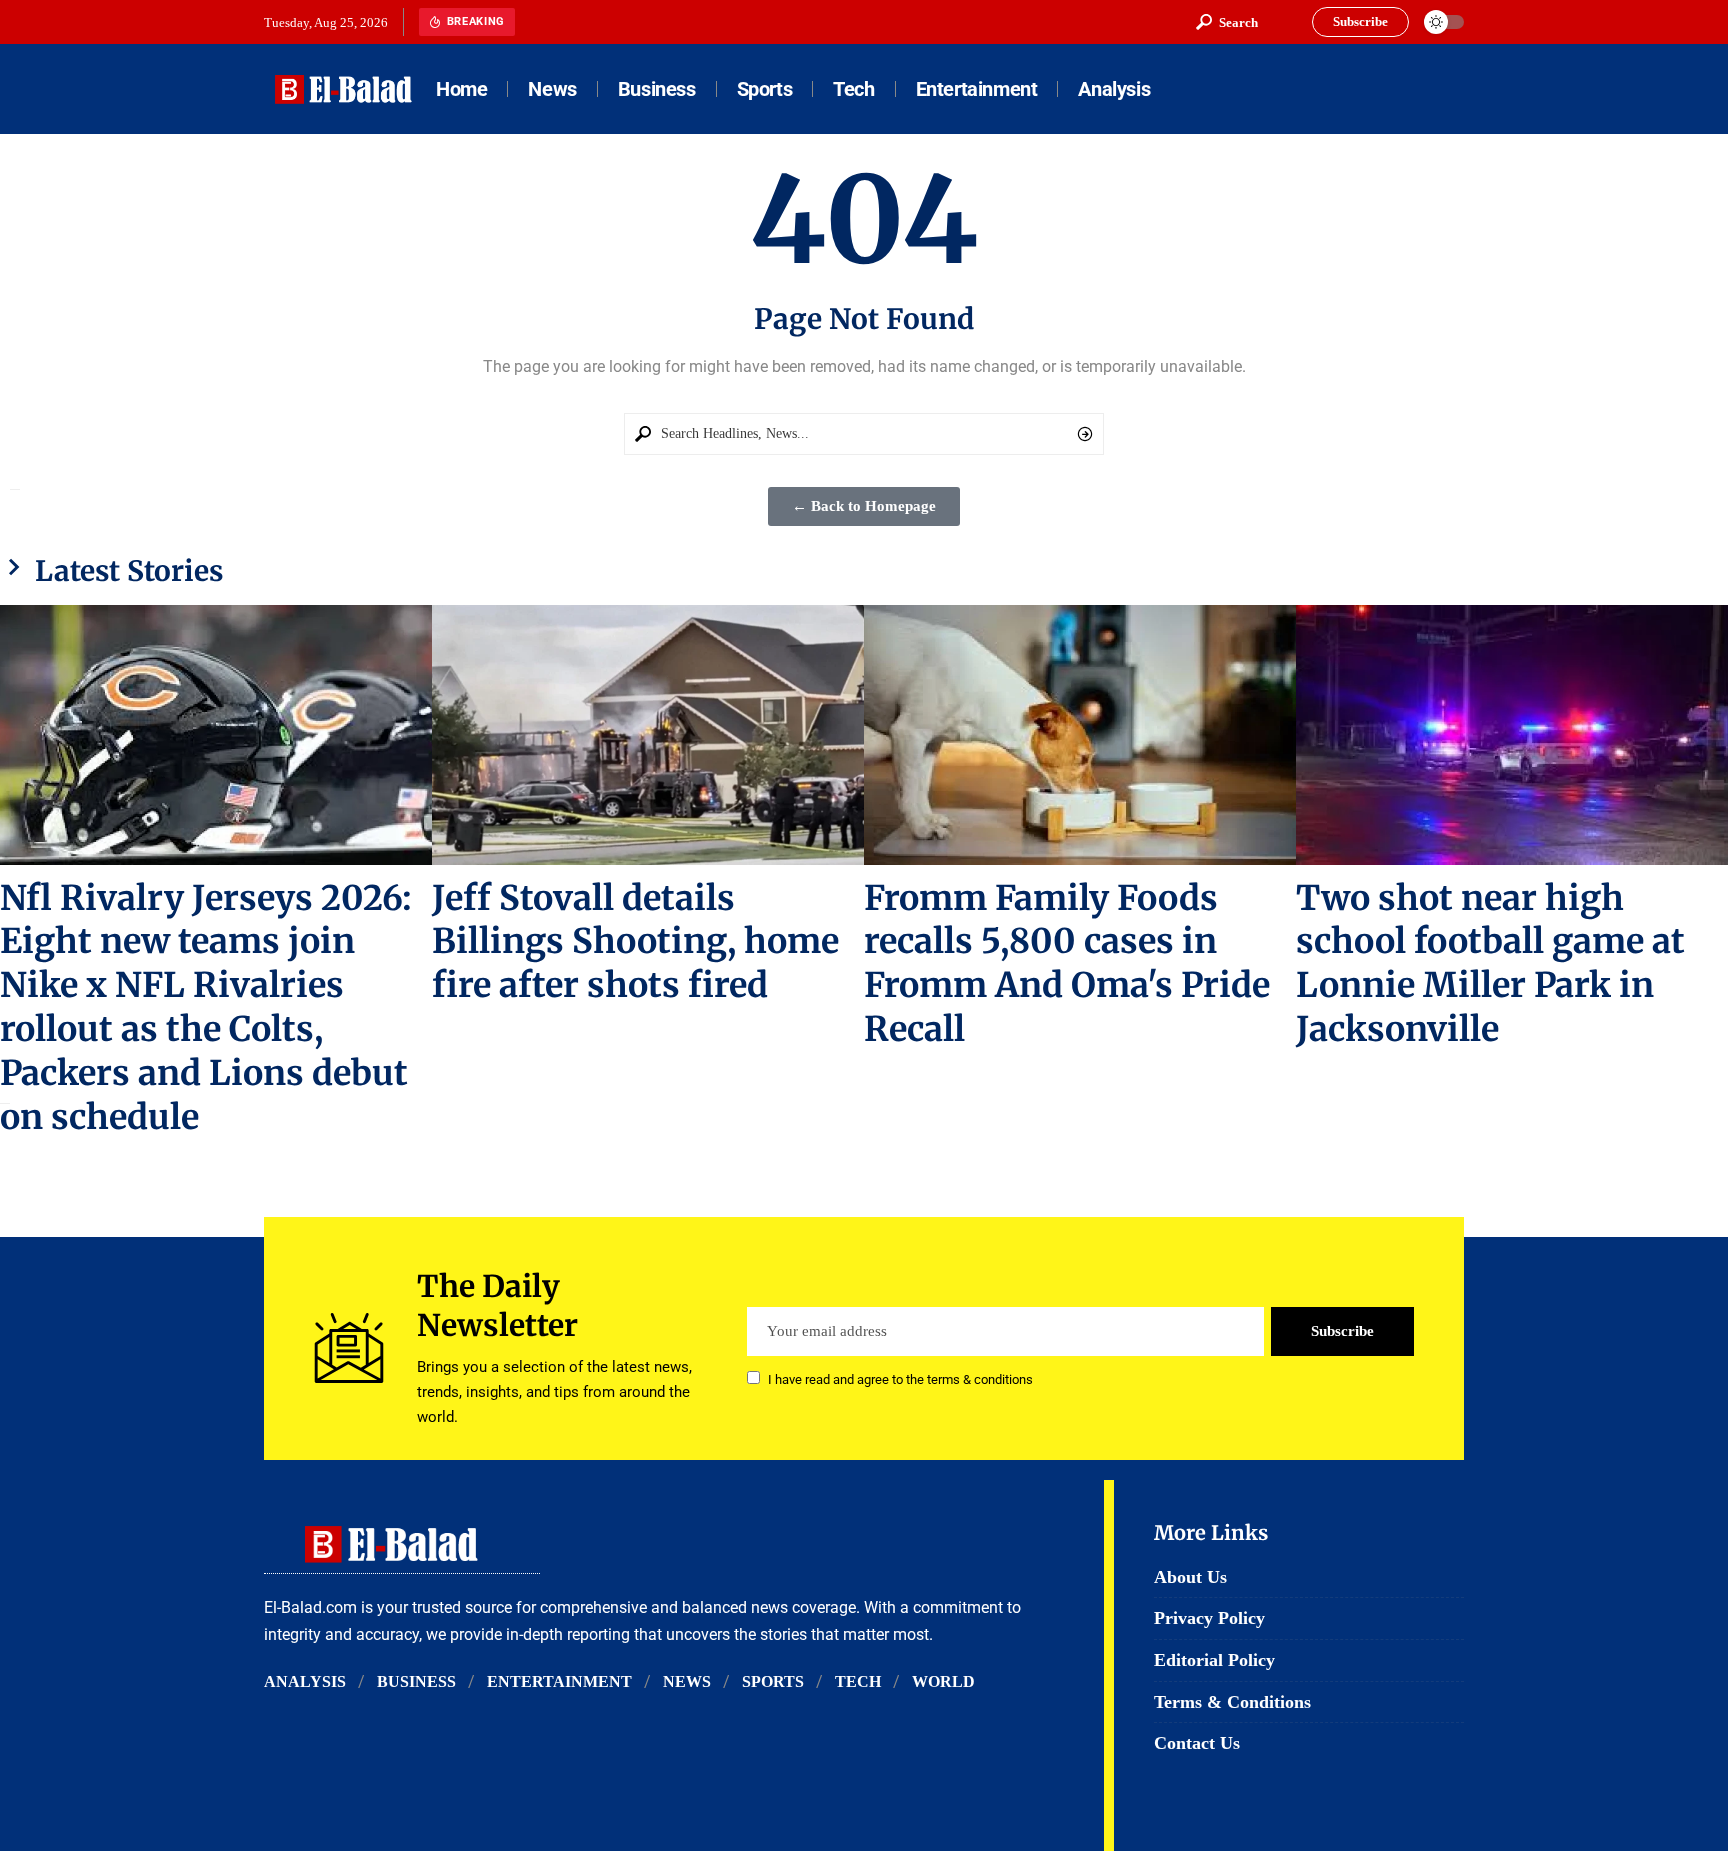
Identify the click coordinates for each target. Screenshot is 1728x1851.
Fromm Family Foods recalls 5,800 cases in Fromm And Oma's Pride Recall (1067, 964)
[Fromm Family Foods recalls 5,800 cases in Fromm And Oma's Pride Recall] (1080, 734)
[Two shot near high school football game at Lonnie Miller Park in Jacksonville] (1512, 734)
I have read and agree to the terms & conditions (900, 1379)
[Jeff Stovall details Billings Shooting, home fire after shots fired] (648, 734)
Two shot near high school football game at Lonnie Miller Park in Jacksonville (1490, 964)
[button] (1227, 22)
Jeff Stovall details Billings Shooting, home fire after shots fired (635, 942)
